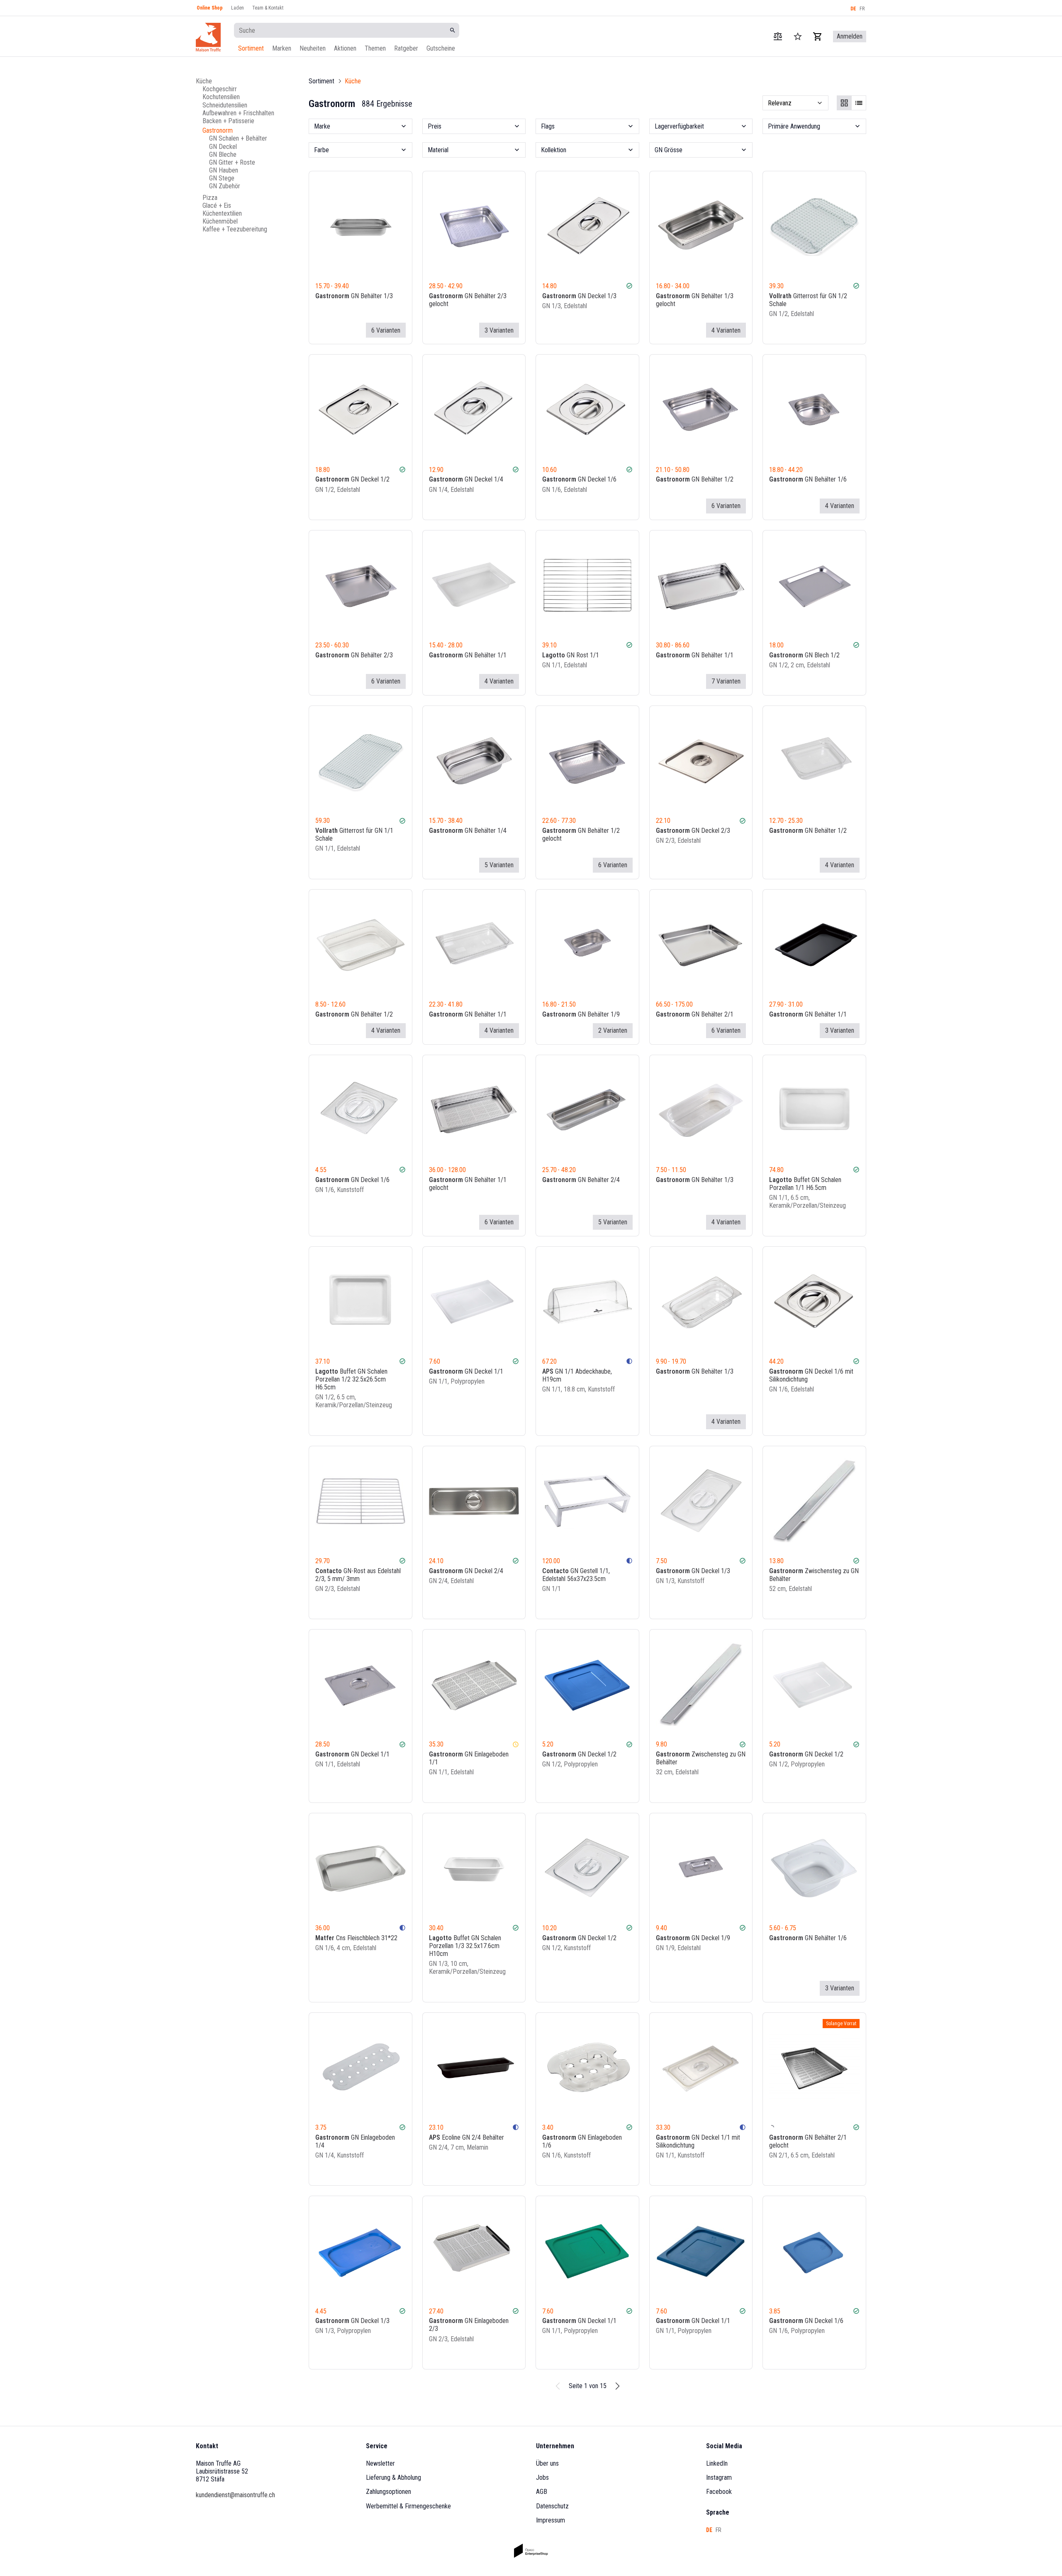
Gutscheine (441, 48)
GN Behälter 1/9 (581, 1014)
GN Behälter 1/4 (468, 831)
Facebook (719, 2492)
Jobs (542, 2477)
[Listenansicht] (859, 103)
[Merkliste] (617, 330)
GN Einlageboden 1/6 (582, 2141)
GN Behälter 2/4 (581, 1180)
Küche (204, 81)
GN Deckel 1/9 (693, 1938)
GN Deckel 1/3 (579, 296)
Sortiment (251, 48)
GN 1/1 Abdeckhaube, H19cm (577, 1375)
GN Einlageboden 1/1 (469, 1758)
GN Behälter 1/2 (695, 479)
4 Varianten (726, 330)
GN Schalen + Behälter (238, 138)
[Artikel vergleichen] (778, 36)
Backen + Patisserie (228, 121)
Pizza (210, 197)
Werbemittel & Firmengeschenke (408, 2506)
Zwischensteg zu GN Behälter (814, 1575)
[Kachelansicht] (844, 103)
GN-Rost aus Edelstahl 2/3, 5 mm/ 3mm (358, 1575)
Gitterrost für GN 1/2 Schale (808, 300)
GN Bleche (223, 154)
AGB (542, 2492)
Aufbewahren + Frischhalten (238, 113)
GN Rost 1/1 (571, 655)
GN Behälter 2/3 (354, 655)
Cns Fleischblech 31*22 (356, 1938)
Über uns (547, 2463)
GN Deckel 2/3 (693, 831)
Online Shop (210, 8)
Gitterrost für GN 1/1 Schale (354, 834)
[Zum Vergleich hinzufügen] (605, 330)
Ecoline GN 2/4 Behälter (466, 2137)
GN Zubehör (225, 186)
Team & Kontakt (268, 8)
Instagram (719, 2477)
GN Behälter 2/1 (695, 1014)
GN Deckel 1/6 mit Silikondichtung (811, 1375)
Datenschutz (552, 2506)
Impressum (550, 2520)
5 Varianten (499, 865)
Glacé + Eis (217, 205)
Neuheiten (313, 48)
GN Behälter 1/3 (354, 296)
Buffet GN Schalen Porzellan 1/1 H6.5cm (805, 1184)
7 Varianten (726, 681)
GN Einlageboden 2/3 (469, 2325)
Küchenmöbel (220, 221)
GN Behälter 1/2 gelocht (581, 834)
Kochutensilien (221, 97)
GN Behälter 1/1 (468, 655)
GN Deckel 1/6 (579, 479)
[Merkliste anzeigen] (798, 36)
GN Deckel (223, 146)
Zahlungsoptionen (389, 2492)
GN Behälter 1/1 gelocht (468, 1184)
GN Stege (222, 178)
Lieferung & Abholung (393, 2477)
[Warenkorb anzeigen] (818, 36)
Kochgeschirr (220, 89)
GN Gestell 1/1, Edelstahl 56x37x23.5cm (576, 1575)
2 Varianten (613, 1030)
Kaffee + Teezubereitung (235, 229)
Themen (375, 48)
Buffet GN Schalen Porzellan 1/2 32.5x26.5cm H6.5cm (351, 1379)
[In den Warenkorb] (628, 330)
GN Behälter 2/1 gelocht (808, 2141)
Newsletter (380, 2463)
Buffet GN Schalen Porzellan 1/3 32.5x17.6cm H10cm (465, 1946)
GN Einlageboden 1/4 (355, 2141)
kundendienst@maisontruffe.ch (235, 2495)
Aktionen (345, 48)
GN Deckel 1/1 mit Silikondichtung (698, 2141)
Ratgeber (406, 48)
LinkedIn (717, 2463)
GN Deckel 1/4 (466, 479)
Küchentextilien (222, 213)
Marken (282, 48)
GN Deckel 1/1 (466, 1371)
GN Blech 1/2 (804, 655)
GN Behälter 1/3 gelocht (695, 300)
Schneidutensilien (225, 105)
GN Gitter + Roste (232, 162)
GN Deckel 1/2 (352, 479)
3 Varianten (499, 330)
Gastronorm (218, 130)
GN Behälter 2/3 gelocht (468, 300)
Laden (237, 8)
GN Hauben (224, 170)
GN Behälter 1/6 (808, 479)
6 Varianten (386, 330)
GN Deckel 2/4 (466, 1571)
